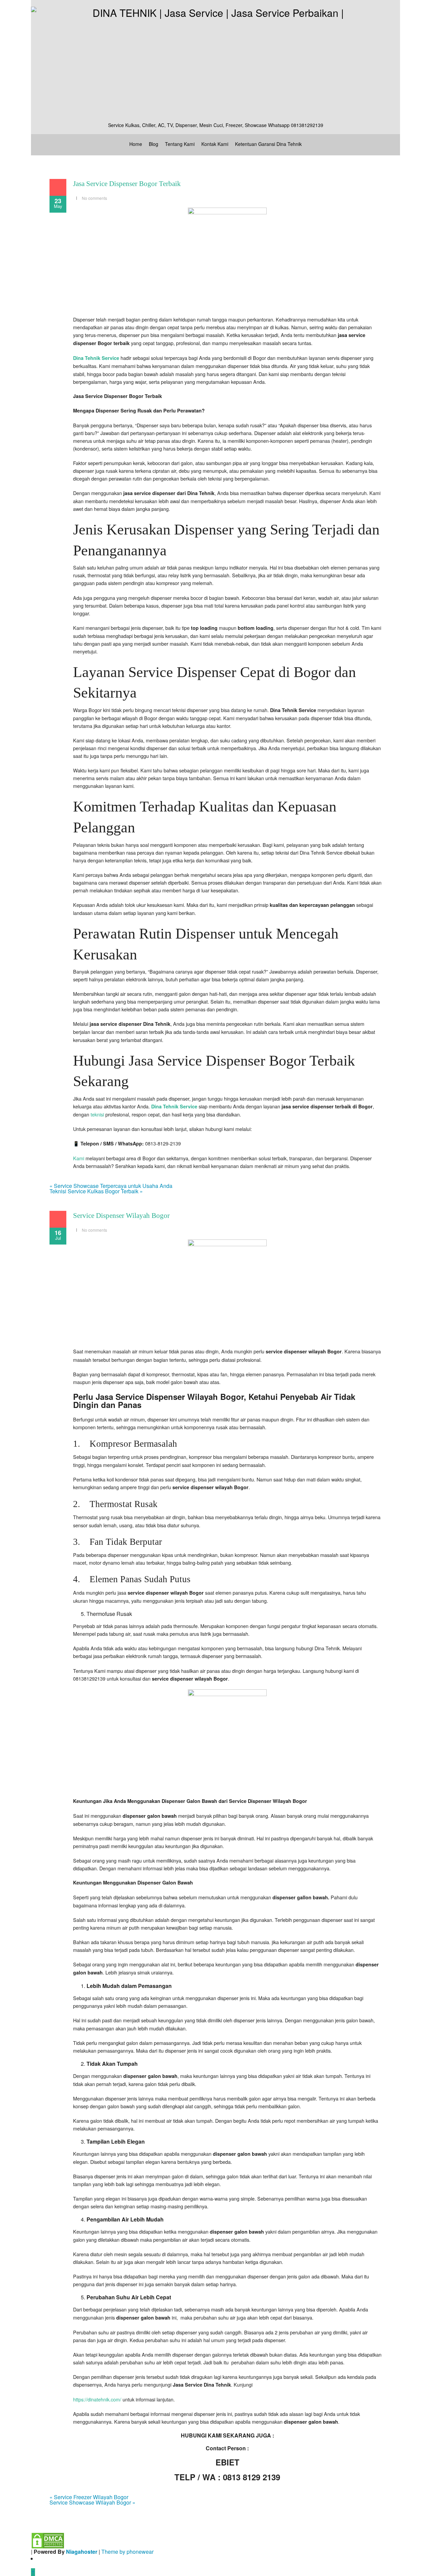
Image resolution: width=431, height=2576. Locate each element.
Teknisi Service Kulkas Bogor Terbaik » (96, 1191)
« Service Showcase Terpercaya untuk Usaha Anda (111, 1186)
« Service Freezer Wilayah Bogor (89, 2497)
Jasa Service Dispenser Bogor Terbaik (127, 184)
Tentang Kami (180, 144)
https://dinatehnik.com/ (97, 2399)
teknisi (97, 1114)
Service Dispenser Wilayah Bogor (121, 1216)
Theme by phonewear (127, 2552)
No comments (94, 198)
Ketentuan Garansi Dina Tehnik (268, 144)
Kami (79, 1158)
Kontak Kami (215, 144)
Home (136, 144)
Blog (154, 144)
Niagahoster (82, 2552)
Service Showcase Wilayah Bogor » (92, 2502)
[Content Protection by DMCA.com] (48, 2540)
